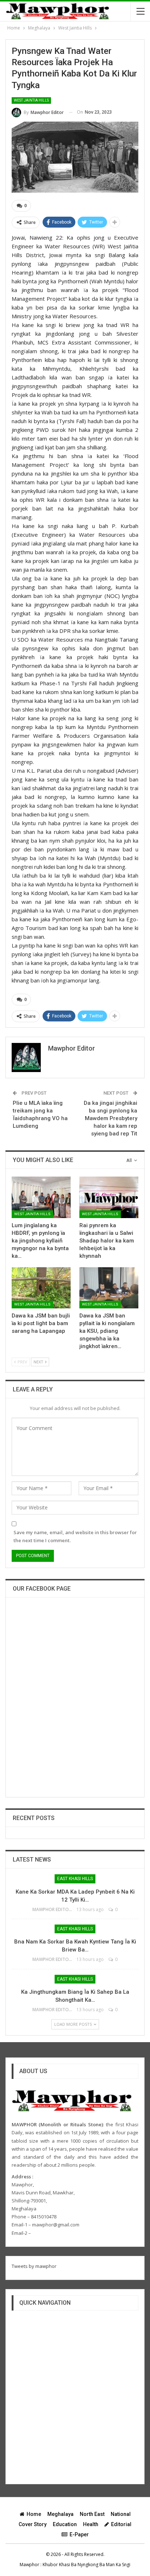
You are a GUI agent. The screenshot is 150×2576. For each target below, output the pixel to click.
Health (91, 2524)
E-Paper (79, 2534)
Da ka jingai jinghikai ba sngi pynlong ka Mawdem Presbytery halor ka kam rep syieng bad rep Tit (110, 1118)
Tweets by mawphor (34, 2266)
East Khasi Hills (75, 1879)
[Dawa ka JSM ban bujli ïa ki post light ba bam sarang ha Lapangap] (41, 1288)
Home (34, 2514)
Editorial (121, 2524)
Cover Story (33, 2524)
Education (65, 2524)
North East (92, 2514)
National (121, 2514)
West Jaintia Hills (31, 100)
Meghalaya (60, 2514)
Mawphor (29, 2565)
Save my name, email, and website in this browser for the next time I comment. (75, 1536)
